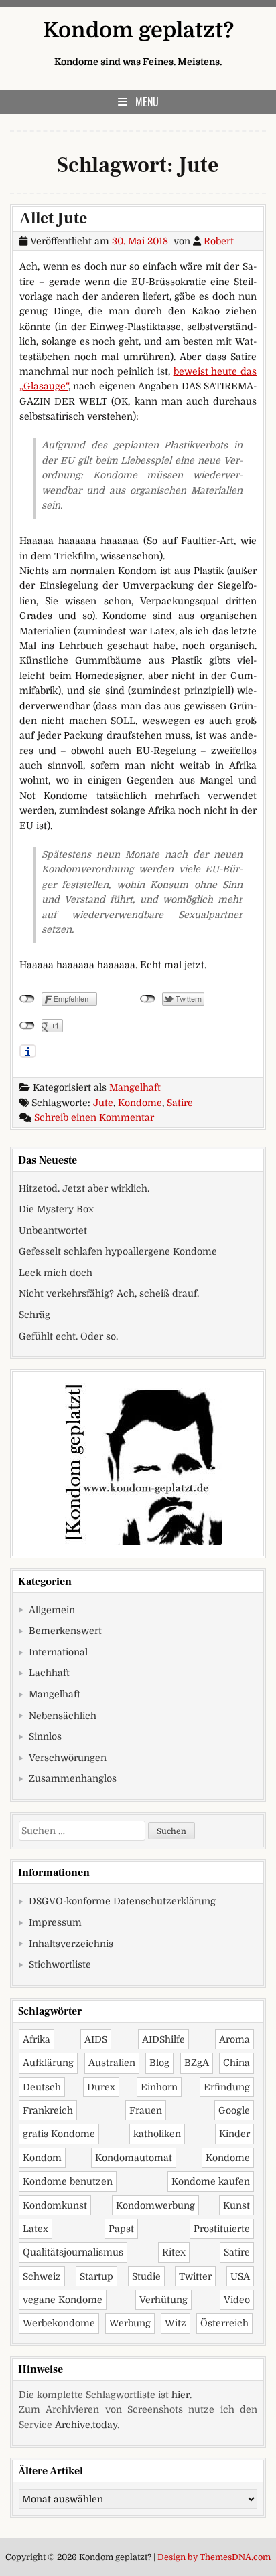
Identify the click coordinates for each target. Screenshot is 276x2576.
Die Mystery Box (56, 1209)
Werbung (130, 2323)
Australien (112, 2063)
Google (234, 2110)
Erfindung (227, 2087)
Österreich (224, 2323)
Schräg (34, 1315)
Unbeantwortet (53, 1230)
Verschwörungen (68, 1758)
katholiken (157, 2134)
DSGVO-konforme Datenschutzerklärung (122, 1901)
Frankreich (48, 2110)
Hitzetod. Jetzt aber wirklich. (84, 1188)
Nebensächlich (63, 1716)
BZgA (197, 2063)
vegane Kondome (63, 2300)
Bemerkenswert (65, 1631)
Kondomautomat (134, 2158)
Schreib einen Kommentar (94, 1117)
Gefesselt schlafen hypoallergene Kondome (118, 1251)
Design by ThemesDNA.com (214, 2557)
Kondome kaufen (211, 2181)
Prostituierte (222, 2229)
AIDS (96, 2039)
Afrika (37, 2039)
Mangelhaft (135, 1087)
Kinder (234, 2134)
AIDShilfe (163, 2039)
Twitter (195, 2276)
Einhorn (159, 2087)
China (236, 2063)
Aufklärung (48, 2063)
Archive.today (86, 2425)
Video (237, 2300)
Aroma (234, 2039)
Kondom (42, 2158)
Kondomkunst (55, 2205)
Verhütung (163, 2300)
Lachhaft (49, 1673)
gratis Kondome (59, 2134)
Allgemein (52, 1610)
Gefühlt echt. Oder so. (68, 1336)
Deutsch (42, 2087)
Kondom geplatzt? (138, 30)
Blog (159, 2063)
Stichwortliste (60, 1964)
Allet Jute (53, 218)
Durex (101, 2087)
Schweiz (42, 2276)
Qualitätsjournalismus (73, 2252)
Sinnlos (45, 1736)
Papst (121, 2229)
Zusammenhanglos (73, 1778)
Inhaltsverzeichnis (71, 1944)
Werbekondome (59, 2323)
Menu (147, 102)
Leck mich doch (56, 1273)
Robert (219, 241)
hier (181, 2395)
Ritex (174, 2252)
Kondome (140, 1103)
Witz (176, 2323)
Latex (36, 2229)
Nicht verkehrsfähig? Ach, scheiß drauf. (109, 1293)
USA (240, 2276)
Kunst (236, 2205)
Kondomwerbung (155, 2205)
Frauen (146, 2110)
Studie (146, 2276)
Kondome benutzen (68, 2181)
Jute (103, 1103)
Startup (96, 2276)
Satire (180, 1103)
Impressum (55, 1922)
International (58, 1652)
